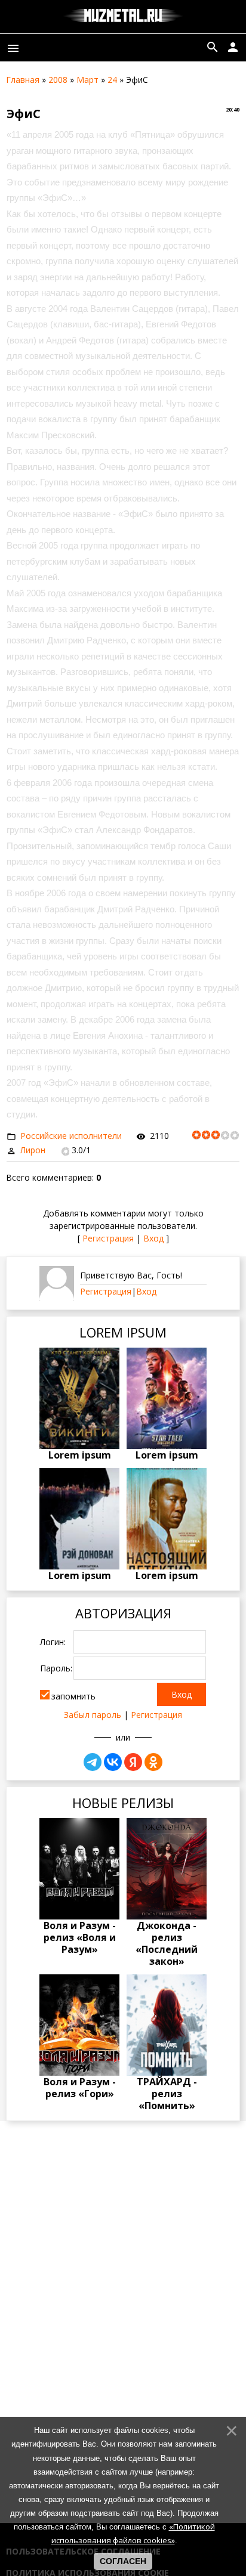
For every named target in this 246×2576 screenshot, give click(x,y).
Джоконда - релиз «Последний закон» (167, 1943)
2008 (58, 80)
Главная (23, 80)
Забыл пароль (93, 1715)
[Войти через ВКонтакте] (113, 1762)
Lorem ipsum (80, 1455)
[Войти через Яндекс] (133, 1762)
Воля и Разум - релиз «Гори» (80, 2088)
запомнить (73, 1696)
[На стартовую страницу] (123, 17)
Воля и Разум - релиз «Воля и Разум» (80, 1937)
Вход (153, 1238)
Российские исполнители (71, 1136)
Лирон (33, 1150)
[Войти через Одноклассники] (153, 1762)
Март (87, 80)
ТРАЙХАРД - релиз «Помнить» (167, 2094)
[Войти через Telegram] (93, 1762)
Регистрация (108, 1238)
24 (112, 80)
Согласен (123, 2561)
